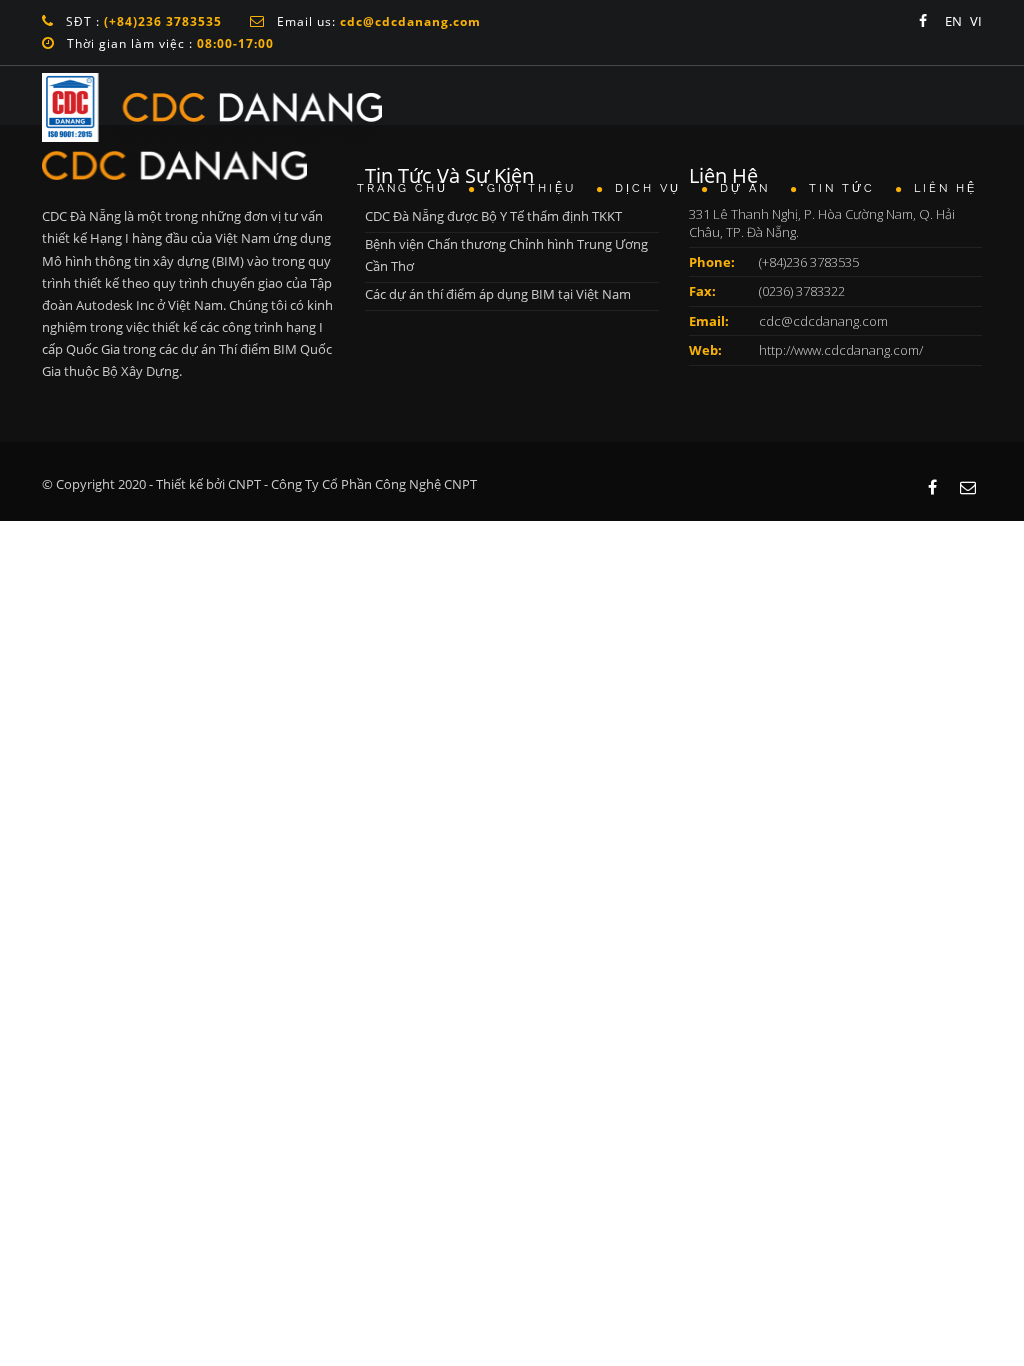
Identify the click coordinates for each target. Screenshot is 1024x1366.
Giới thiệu (534, 188)
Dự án (748, 188)
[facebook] (923, 21)
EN (953, 21)
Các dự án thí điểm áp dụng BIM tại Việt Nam (498, 294)
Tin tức (845, 188)
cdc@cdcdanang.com (823, 321)
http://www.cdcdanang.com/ (841, 350)
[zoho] (968, 487)
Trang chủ (405, 188)
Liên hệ (945, 188)
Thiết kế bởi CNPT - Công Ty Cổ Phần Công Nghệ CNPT (316, 484)
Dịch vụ (651, 188)
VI (976, 21)
